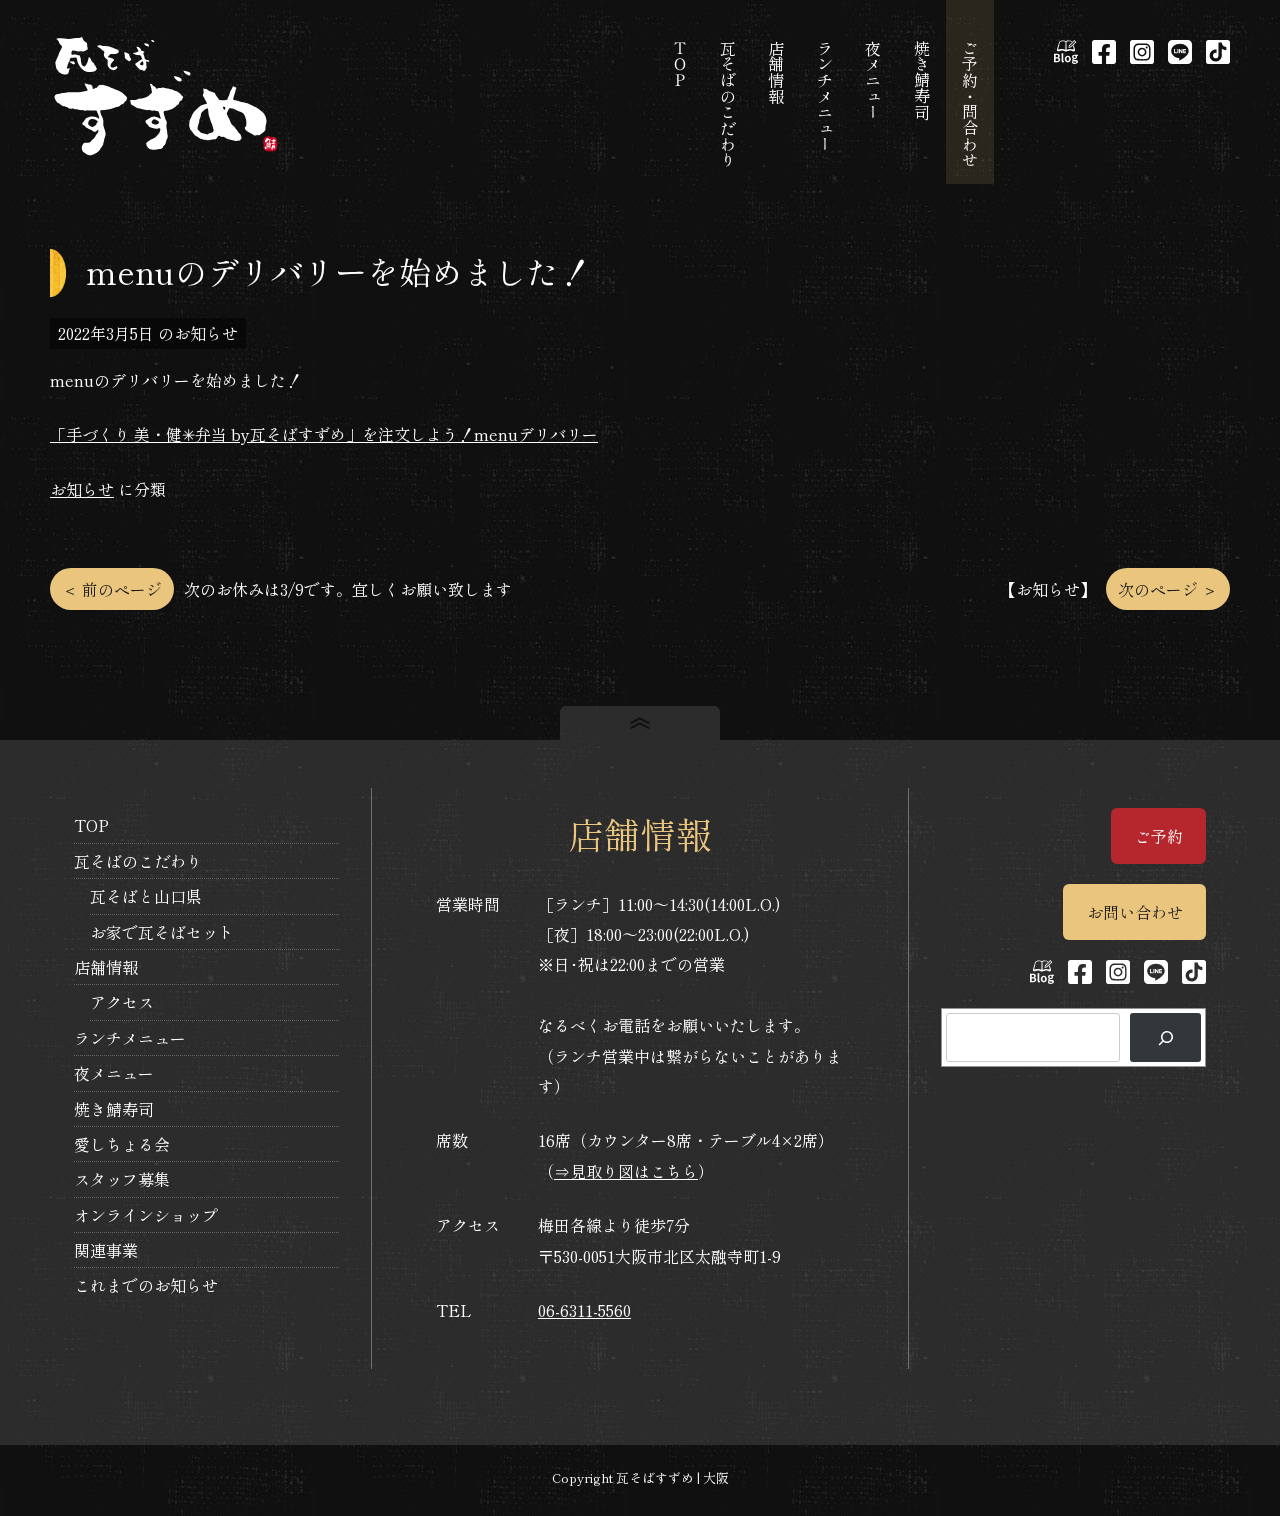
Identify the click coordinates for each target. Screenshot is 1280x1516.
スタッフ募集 (122, 1179)
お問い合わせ (1135, 912)
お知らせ (82, 489)
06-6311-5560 (584, 1310)
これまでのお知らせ (146, 1285)
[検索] (1165, 1037)
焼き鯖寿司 (114, 1109)
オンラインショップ (146, 1215)
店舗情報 (106, 967)
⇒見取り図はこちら (626, 1171)
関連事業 (106, 1250)
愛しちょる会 (122, 1144)
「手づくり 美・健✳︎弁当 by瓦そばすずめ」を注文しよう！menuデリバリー (324, 434)
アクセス (122, 1002)
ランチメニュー (130, 1038)
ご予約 (1159, 836)
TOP (91, 825)
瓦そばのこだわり (138, 861)
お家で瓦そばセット (162, 932)
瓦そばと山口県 (146, 896)
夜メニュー (114, 1073)
